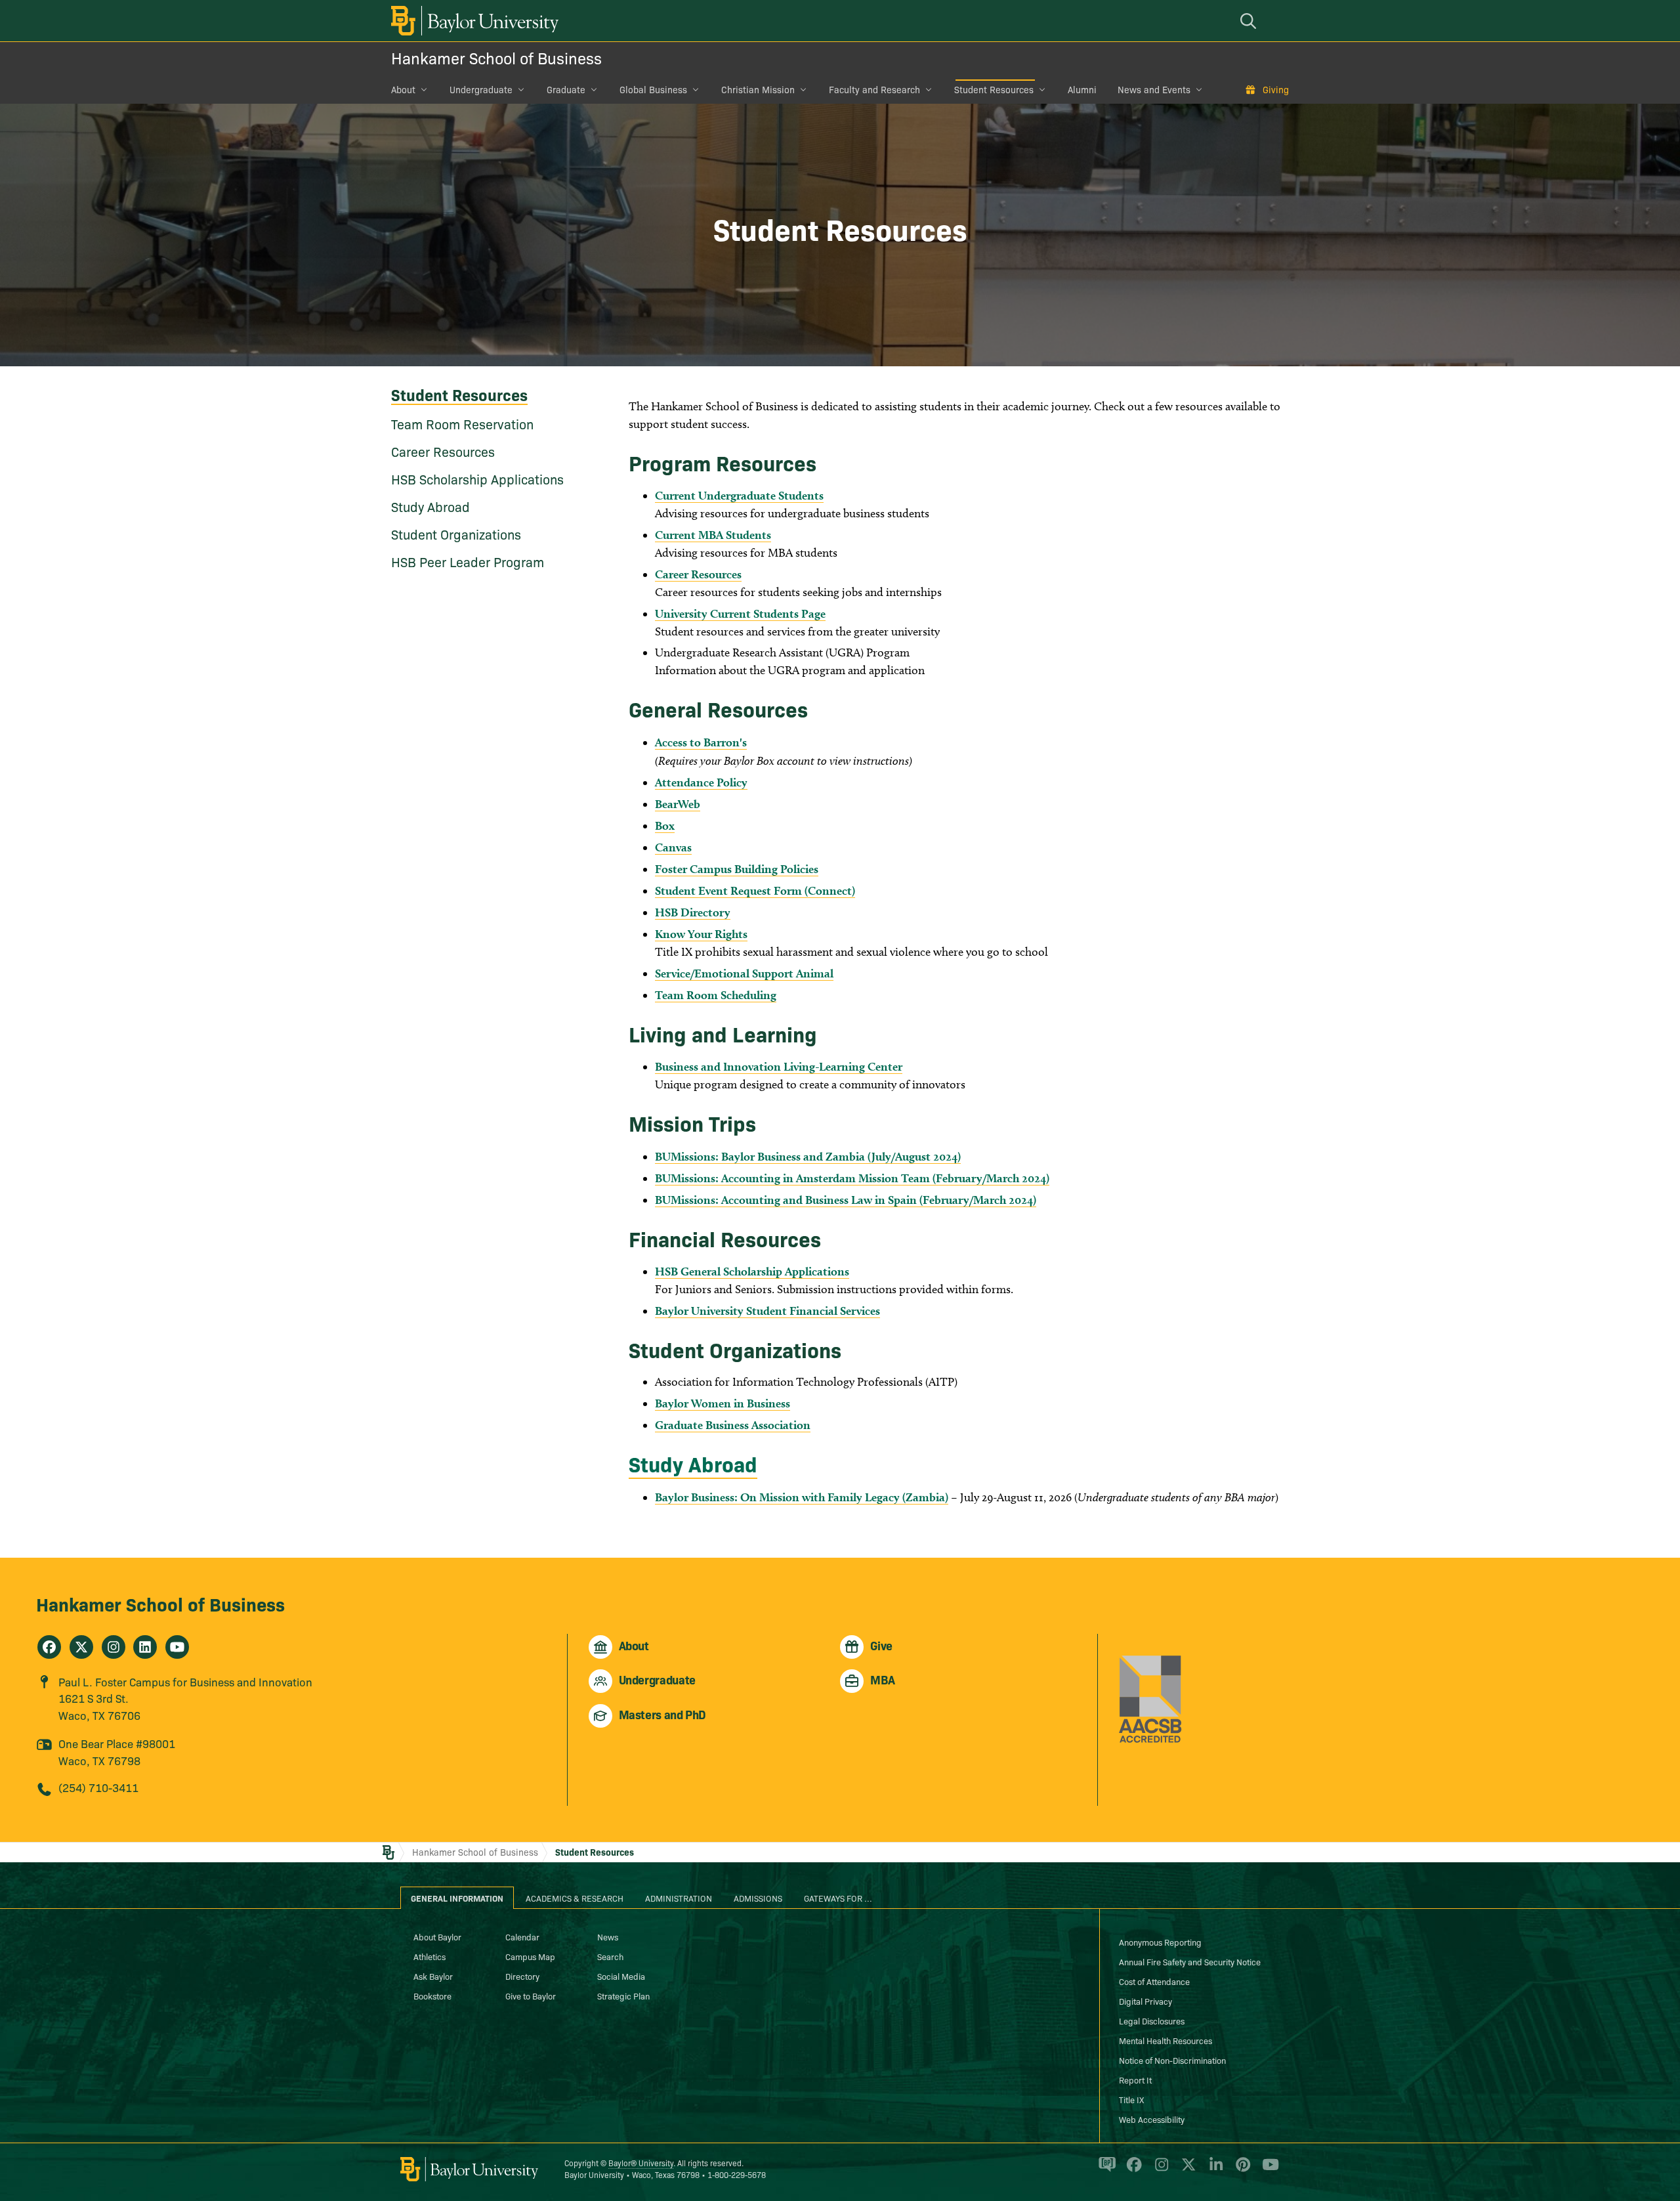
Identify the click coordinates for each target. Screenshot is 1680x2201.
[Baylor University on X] (1186, 2170)
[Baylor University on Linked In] (1214, 2170)
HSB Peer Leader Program (468, 561)
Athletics (430, 1956)
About (403, 89)
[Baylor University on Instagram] (1159, 2170)
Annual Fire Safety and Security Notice (1190, 1961)
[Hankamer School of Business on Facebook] (49, 1647)
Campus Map (530, 1956)
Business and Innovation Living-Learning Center (779, 1066)
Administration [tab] (679, 1898)
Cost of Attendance (1154, 1981)
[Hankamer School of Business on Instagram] (114, 1647)
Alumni (1082, 89)
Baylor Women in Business (723, 1403)
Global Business (653, 89)
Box (665, 825)
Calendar (522, 1936)
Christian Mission (758, 89)
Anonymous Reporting (1160, 1942)
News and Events (1154, 89)
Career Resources (443, 451)
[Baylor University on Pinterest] (1241, 2170)
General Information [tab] (457, 1898)
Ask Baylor (433, 1976)
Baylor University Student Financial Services (767, 1311)
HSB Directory (693, 912)
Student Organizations (456, 534)
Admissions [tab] (758, 1898)
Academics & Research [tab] (575, 1898)
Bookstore (432, 1996)
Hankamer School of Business (496, 57)
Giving (1276, 89)
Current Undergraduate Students (739, 495)
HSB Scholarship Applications (477, 479)
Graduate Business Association (733, 1425)
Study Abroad (430, 506)
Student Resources (994, 89)
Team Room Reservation (462, 423)
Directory (522, 1976)
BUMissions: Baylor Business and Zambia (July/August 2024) (808, 1156)
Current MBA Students (713, 535)
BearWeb (678, 804)
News (608, 1936)
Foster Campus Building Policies (737, 869)
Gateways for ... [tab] (838, 1898)
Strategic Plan (623, 1996)
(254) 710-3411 (98, 1787)
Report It (1135, 2080)
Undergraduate (481, 89)
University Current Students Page (740, 613)
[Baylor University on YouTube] (1267, 2170)
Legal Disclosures (1152, 2020)
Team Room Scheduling (716, 995)
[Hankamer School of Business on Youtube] (177, 1647)
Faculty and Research (874, 89)
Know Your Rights (701, 934)
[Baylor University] (472, 21)
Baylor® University (641, 2163)
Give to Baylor (531, 1996)
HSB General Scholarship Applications (752, 1271)
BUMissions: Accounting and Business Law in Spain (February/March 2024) (846, 1200)
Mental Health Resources (1165, 2040)
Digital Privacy (1145, 2001)
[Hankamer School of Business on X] (81, 1647)
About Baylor (437, 1936)
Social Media (621, 1976)
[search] (1250, 21)
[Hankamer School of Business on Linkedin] (145, 1647)
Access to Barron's (701, 742)
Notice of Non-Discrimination (1172, 2060)
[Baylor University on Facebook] (1132, 2170)
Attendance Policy (701, 782)
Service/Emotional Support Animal (744, 973)
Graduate (566, 89)
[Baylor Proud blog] (1105, 2170)
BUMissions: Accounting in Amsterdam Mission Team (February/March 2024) (852, 1178)
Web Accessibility (1152, 2119)
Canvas (673, 847)
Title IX (1131, 2099)
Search (610, 1956)
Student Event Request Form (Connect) (755, 890)
